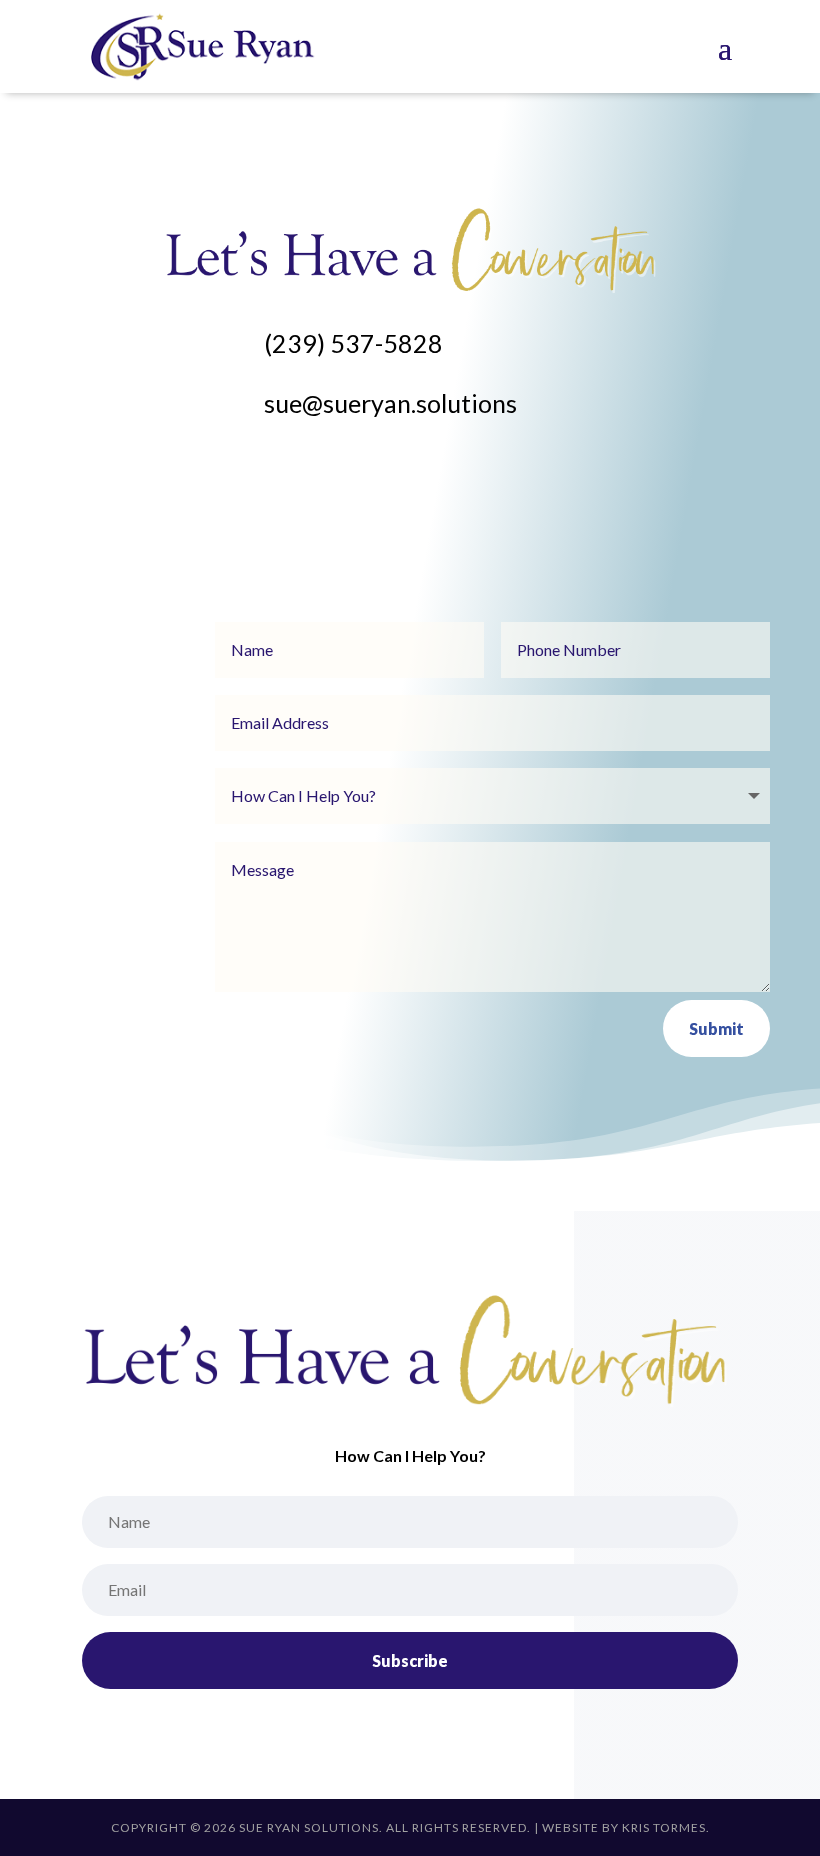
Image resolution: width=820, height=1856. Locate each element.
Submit (716, 1028)
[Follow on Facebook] (180, 477)
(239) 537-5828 (353, 343)
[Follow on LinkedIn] (220, 477)
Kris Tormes (664, 1827)
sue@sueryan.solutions (390, 403)
